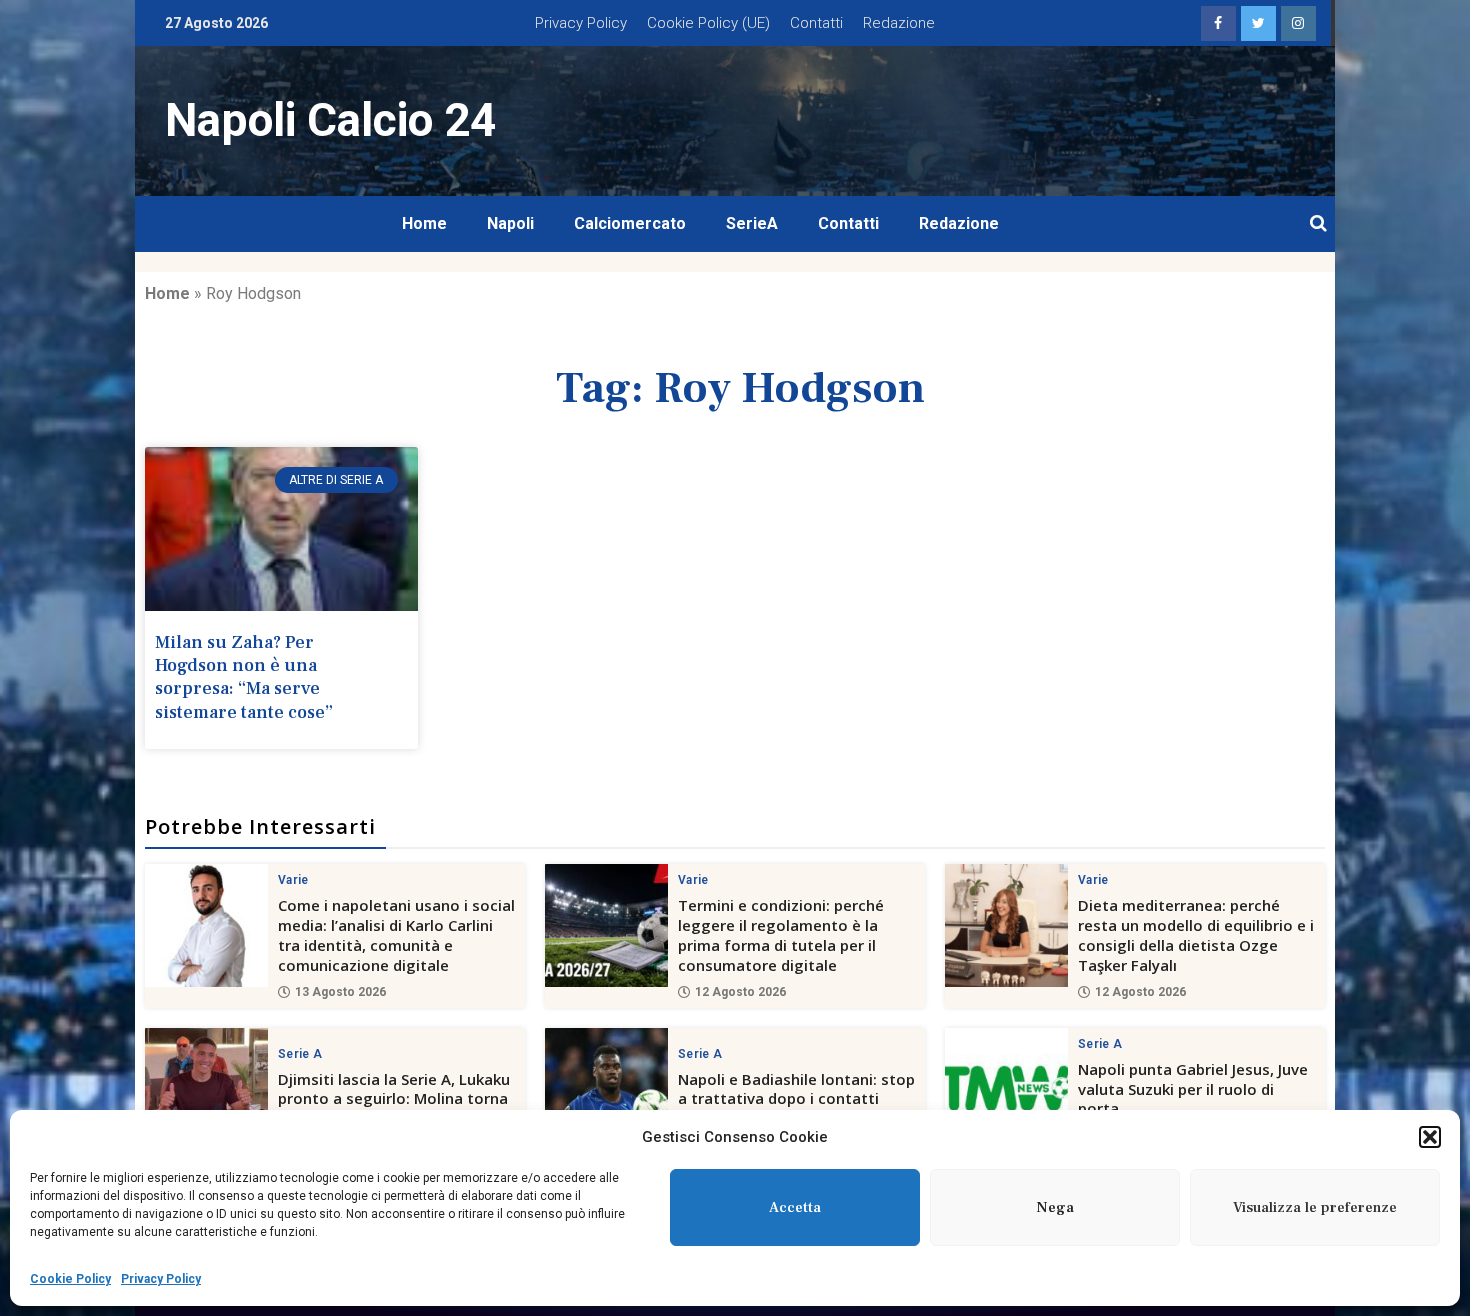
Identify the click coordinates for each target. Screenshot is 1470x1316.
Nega (1055, 1207)
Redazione (899, 23)
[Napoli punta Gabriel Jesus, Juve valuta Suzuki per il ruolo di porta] (1006, 1089)
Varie (293, 880)
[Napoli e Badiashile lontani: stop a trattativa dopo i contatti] (606, 1089)
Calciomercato (630, 223)
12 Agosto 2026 (740, 992)
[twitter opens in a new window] (1258, 23)
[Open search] (1318, 224)
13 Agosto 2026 (340, 992)
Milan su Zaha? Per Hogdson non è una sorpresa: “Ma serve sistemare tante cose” (244, 677)
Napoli (510, 223)
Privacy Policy (161, 1279)
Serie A (300, 1054)
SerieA (752, 223)
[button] (1430, 1137)
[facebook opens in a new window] (1218, 23)
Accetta (795, 1207)
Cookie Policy (70, 1279)
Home (424, 223)
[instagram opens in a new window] (1298, 23)
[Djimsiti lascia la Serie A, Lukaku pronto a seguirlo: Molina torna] (206, 1089)
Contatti (816, 23)
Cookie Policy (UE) (708, 23)
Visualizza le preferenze (1315, 1207)
